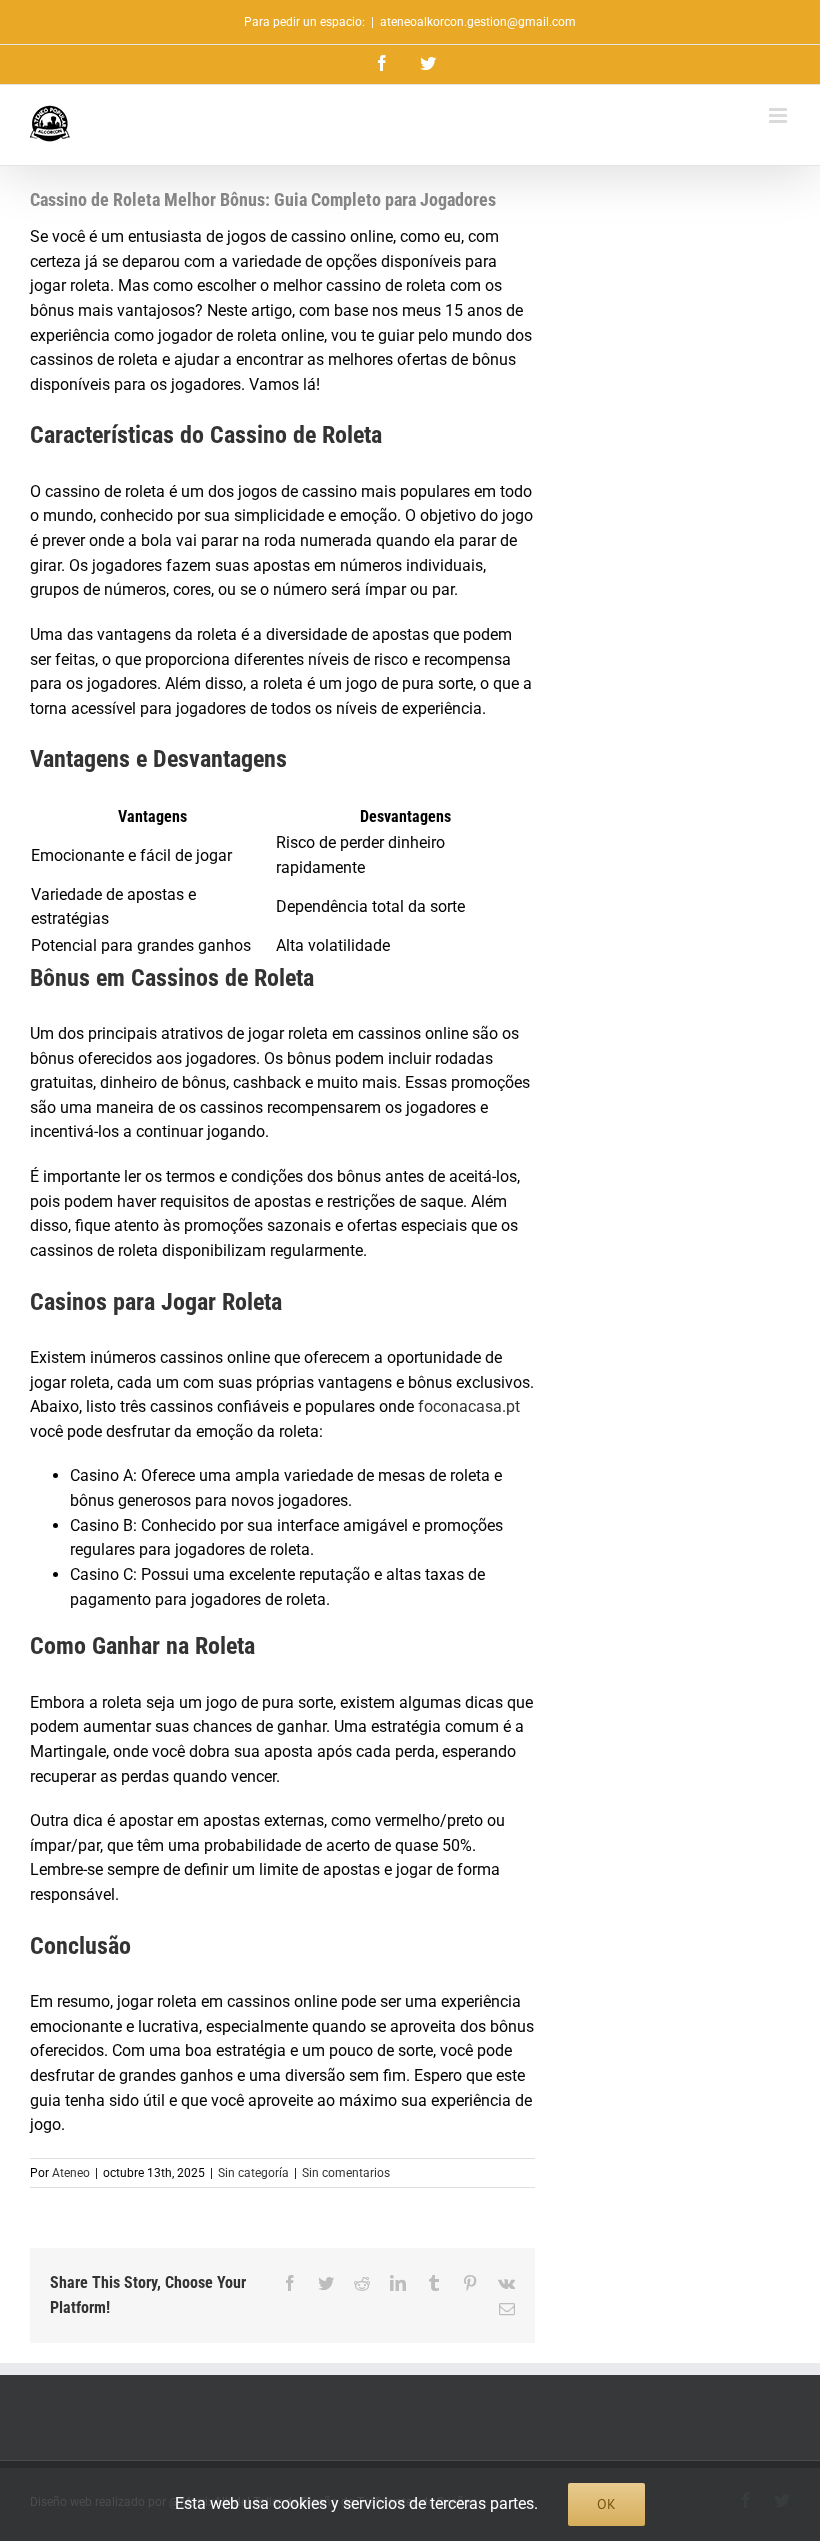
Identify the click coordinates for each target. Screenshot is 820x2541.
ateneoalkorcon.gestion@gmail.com (478, 22)
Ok (606, 2504)
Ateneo (71, 2173)
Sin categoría (253, 2173)
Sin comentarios (346, 2173)
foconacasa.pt (469, 1406)
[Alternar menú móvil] (779, 115)
